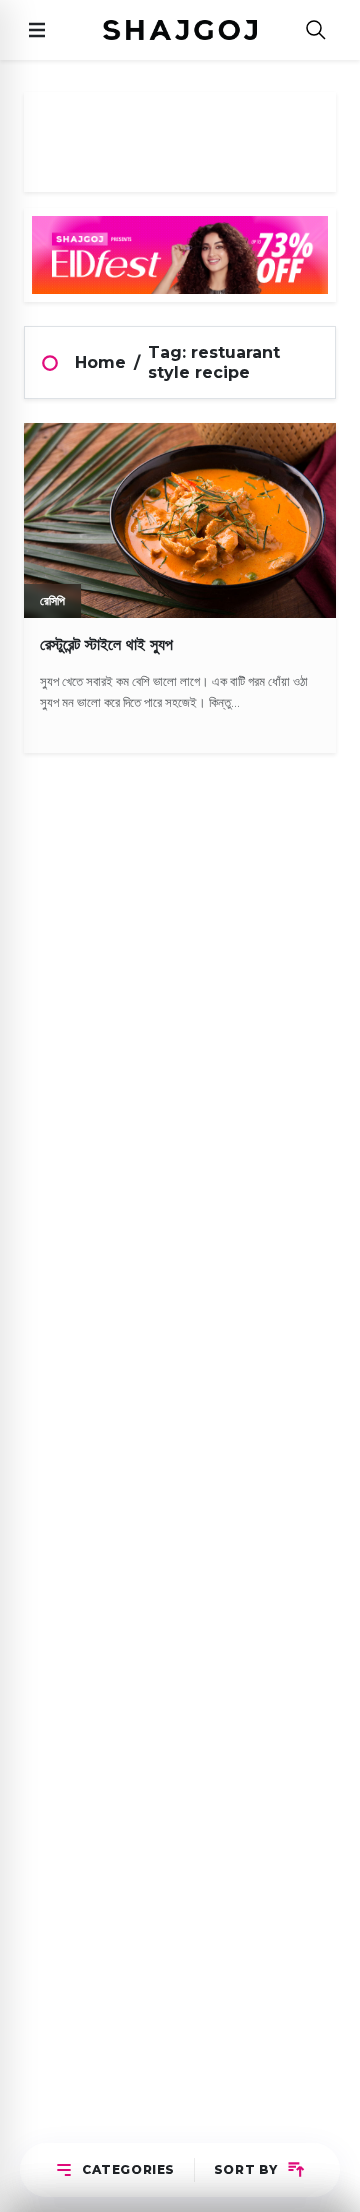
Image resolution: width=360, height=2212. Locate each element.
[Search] (316, 30)
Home (100, 362)
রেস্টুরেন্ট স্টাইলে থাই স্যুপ (106, 644)
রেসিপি (52, 600)
